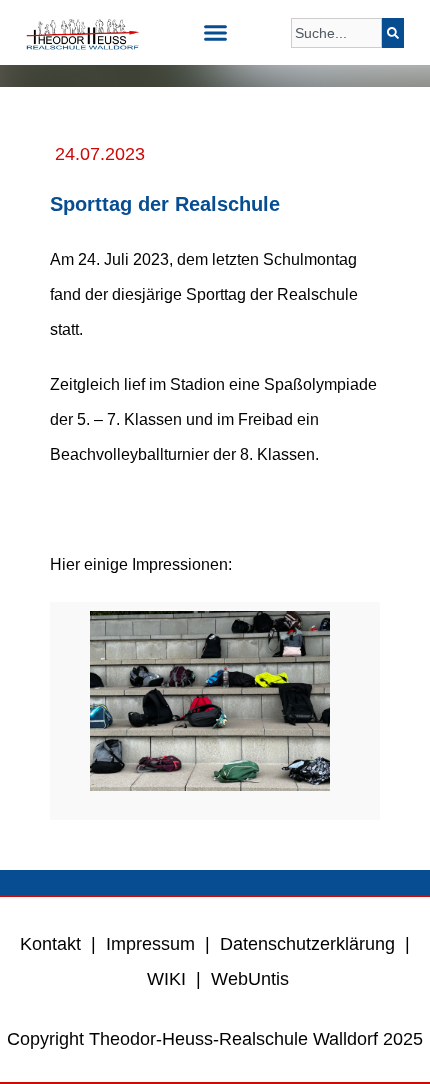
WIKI (164, 979)
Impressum (150, 944)
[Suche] (393, 33)
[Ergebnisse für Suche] (336, 59)
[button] (215, 33)
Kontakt (50, 944)
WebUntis (250, 979)
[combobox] (336, 33)
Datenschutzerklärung (307, 944)
